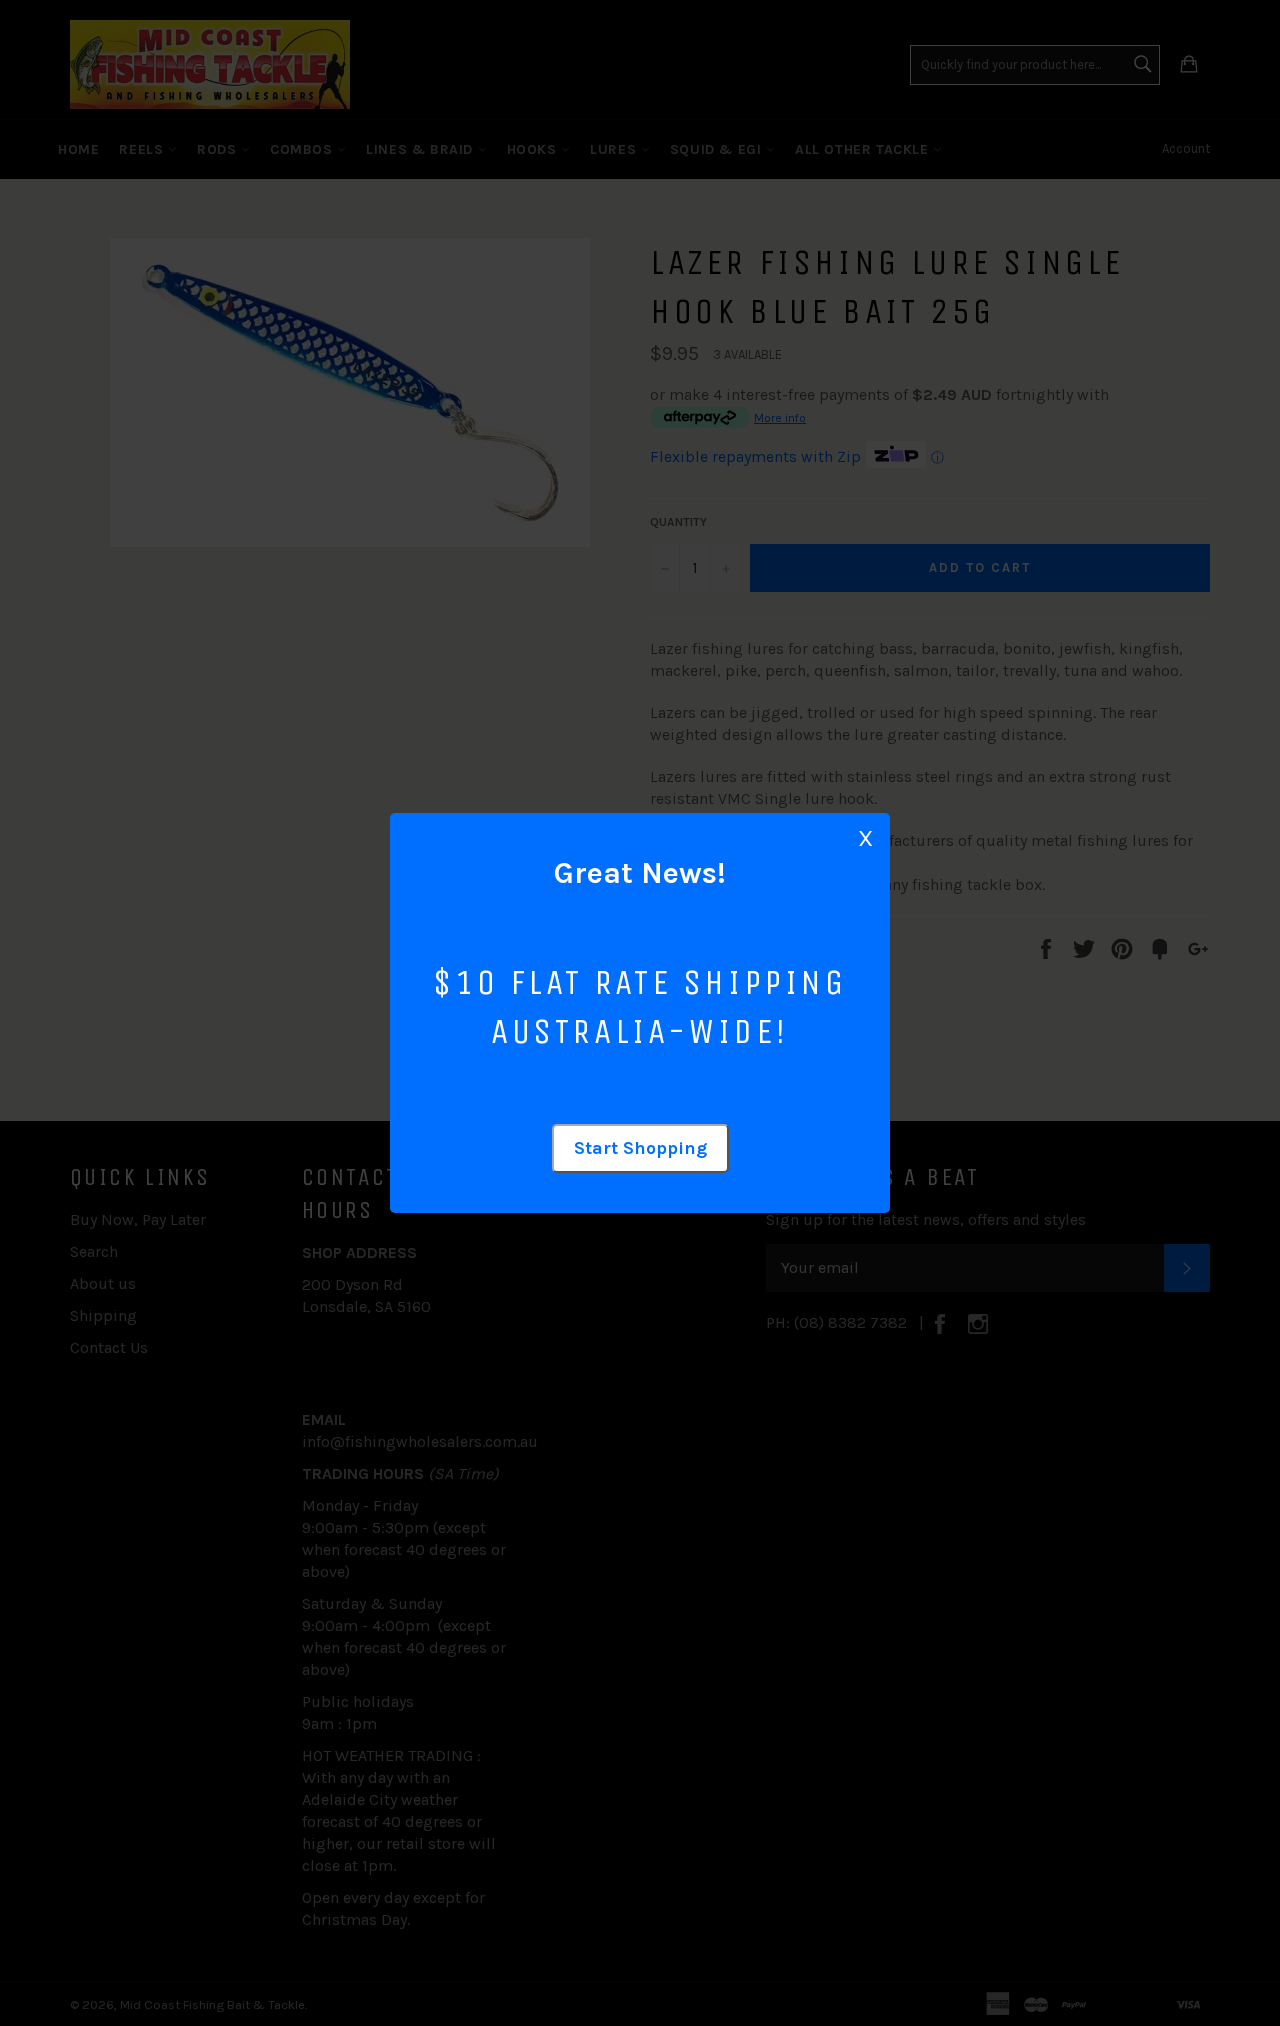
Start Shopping (640, 1148)
